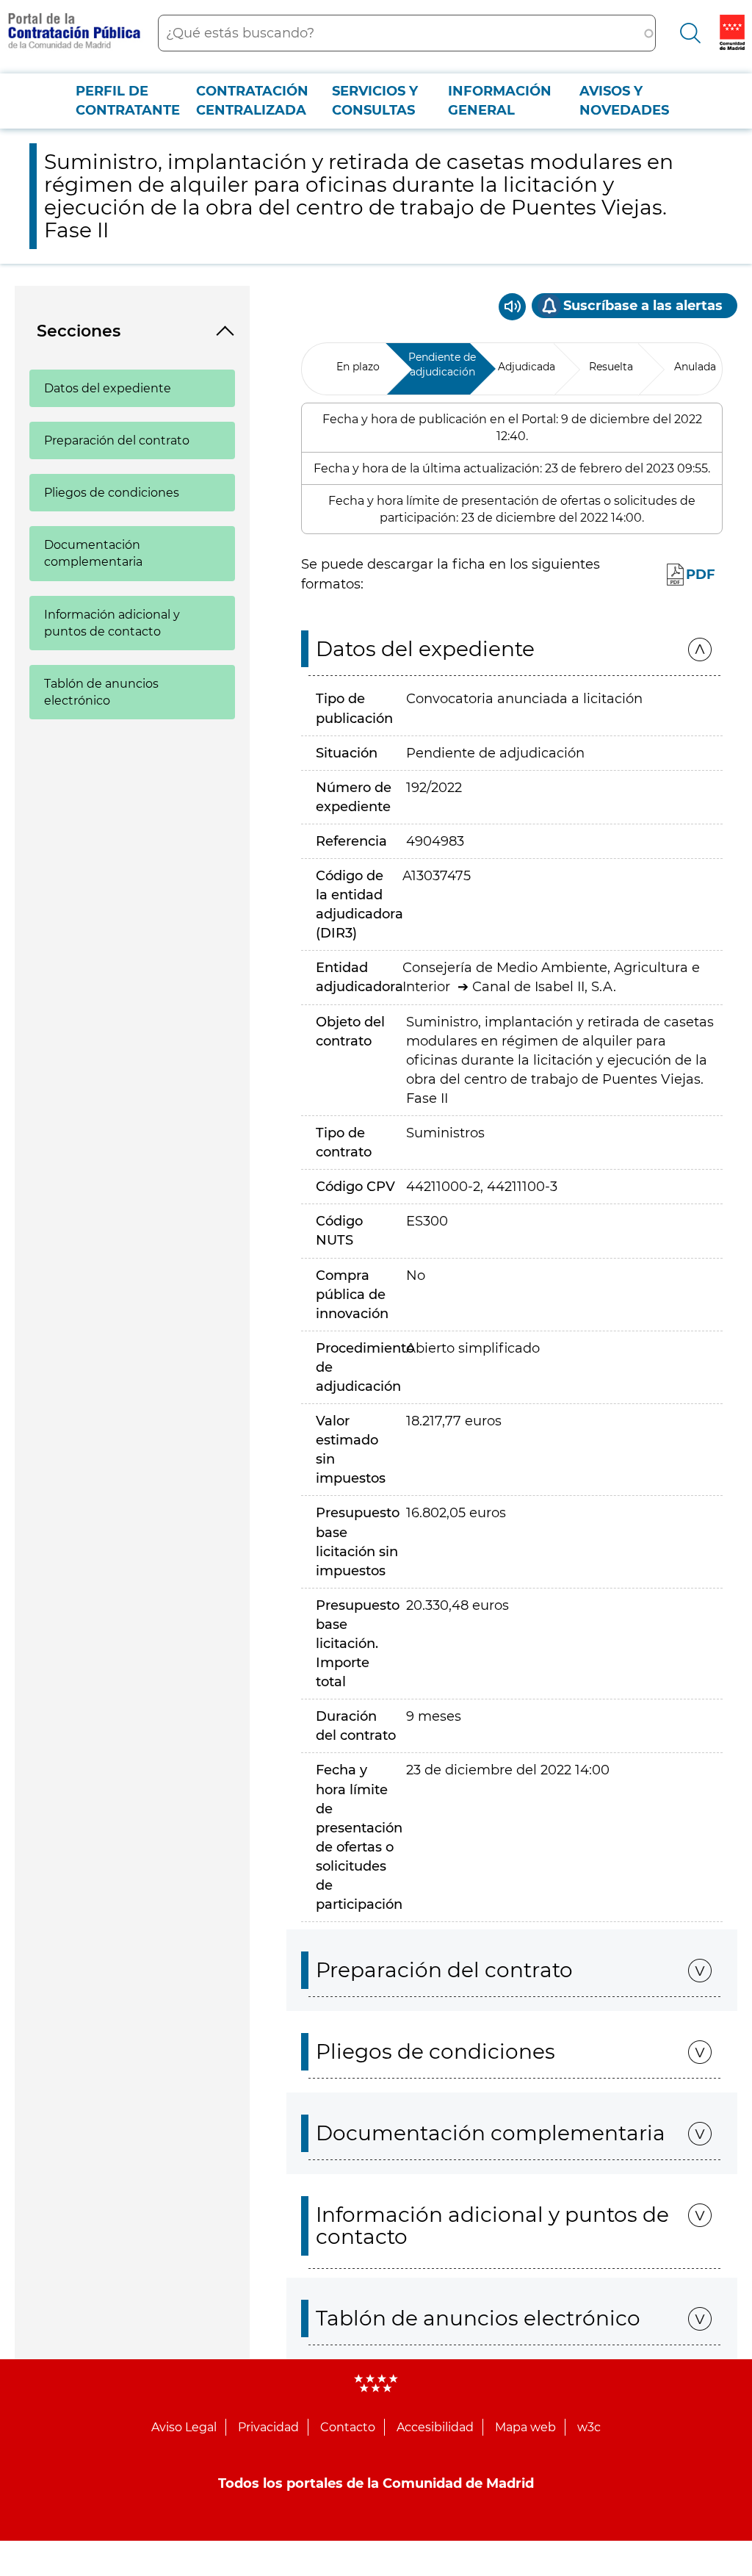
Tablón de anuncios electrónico (101, 692)
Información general (500, 101)
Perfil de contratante (128, 101)
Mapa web (525, 2427)
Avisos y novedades (624, 101)
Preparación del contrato (117, 440)
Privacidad (268, 2427)
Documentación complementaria (93, 553)
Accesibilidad (435, 2427)
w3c (589, 2427)
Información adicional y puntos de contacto (112, 623)
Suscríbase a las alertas (643, 306)
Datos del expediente (108, 388)
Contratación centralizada (252, 101)
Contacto (348, 2427)
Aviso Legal (184, 2427)
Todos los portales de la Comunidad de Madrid (376, 2483)
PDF (701, 575)
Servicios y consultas (375, 101)
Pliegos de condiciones (112, 493)
